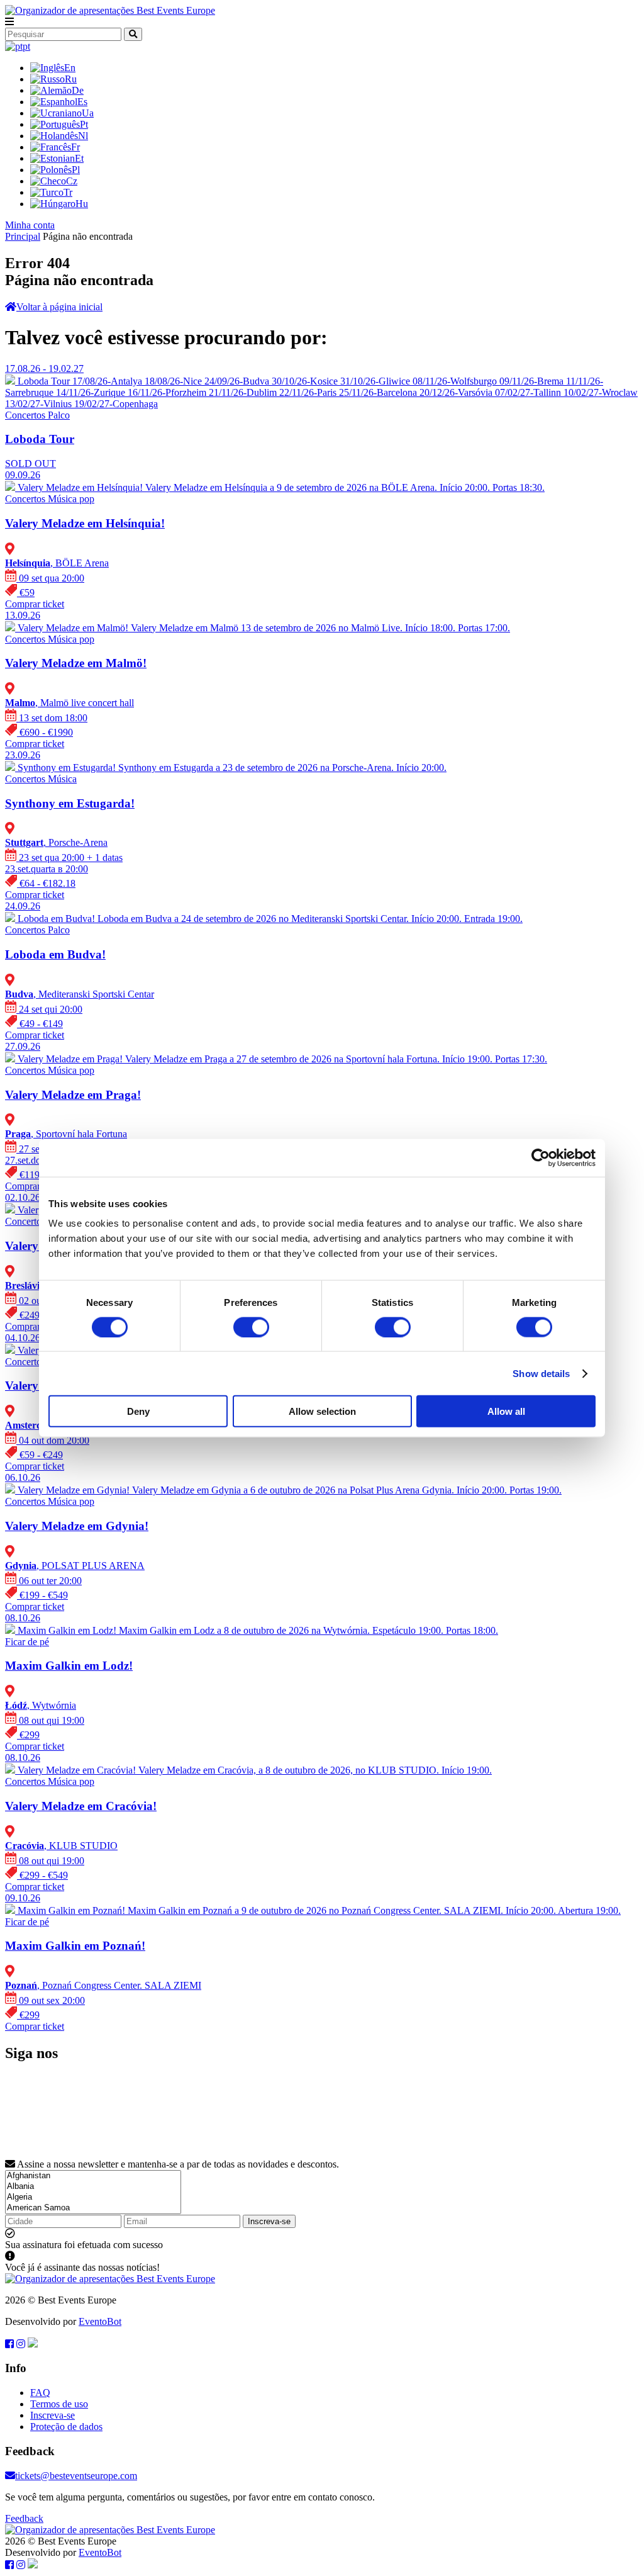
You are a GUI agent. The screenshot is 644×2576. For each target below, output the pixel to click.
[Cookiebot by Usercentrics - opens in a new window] (541, 1157)
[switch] (251, 1327)
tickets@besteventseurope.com (76, 2476)
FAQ (40, 2393)
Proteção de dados (66, 2427)
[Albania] (93, 2187)
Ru (71, 79)
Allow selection (322, 1411)
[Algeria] (93, 2197)
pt (26, 46)
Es (82, 102)
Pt (84, 124)
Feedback (24, 2518)
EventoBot (100, 2321)
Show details (541, 1373)
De (78, 90)
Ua (88, 113)
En (70, 68)
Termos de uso (59, 2404)
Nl (83, 136)
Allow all (506, 1411)
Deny (138, 1411)
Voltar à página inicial (59, 307)
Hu (82, 204)
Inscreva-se (269, 2221)
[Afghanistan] (93, 2176)
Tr (68, 192)
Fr (75, 147)
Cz (72, 181)
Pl (76, 170)
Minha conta (30, 225)
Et (79, 158)
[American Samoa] (93, 2208)
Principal (23, 236)
